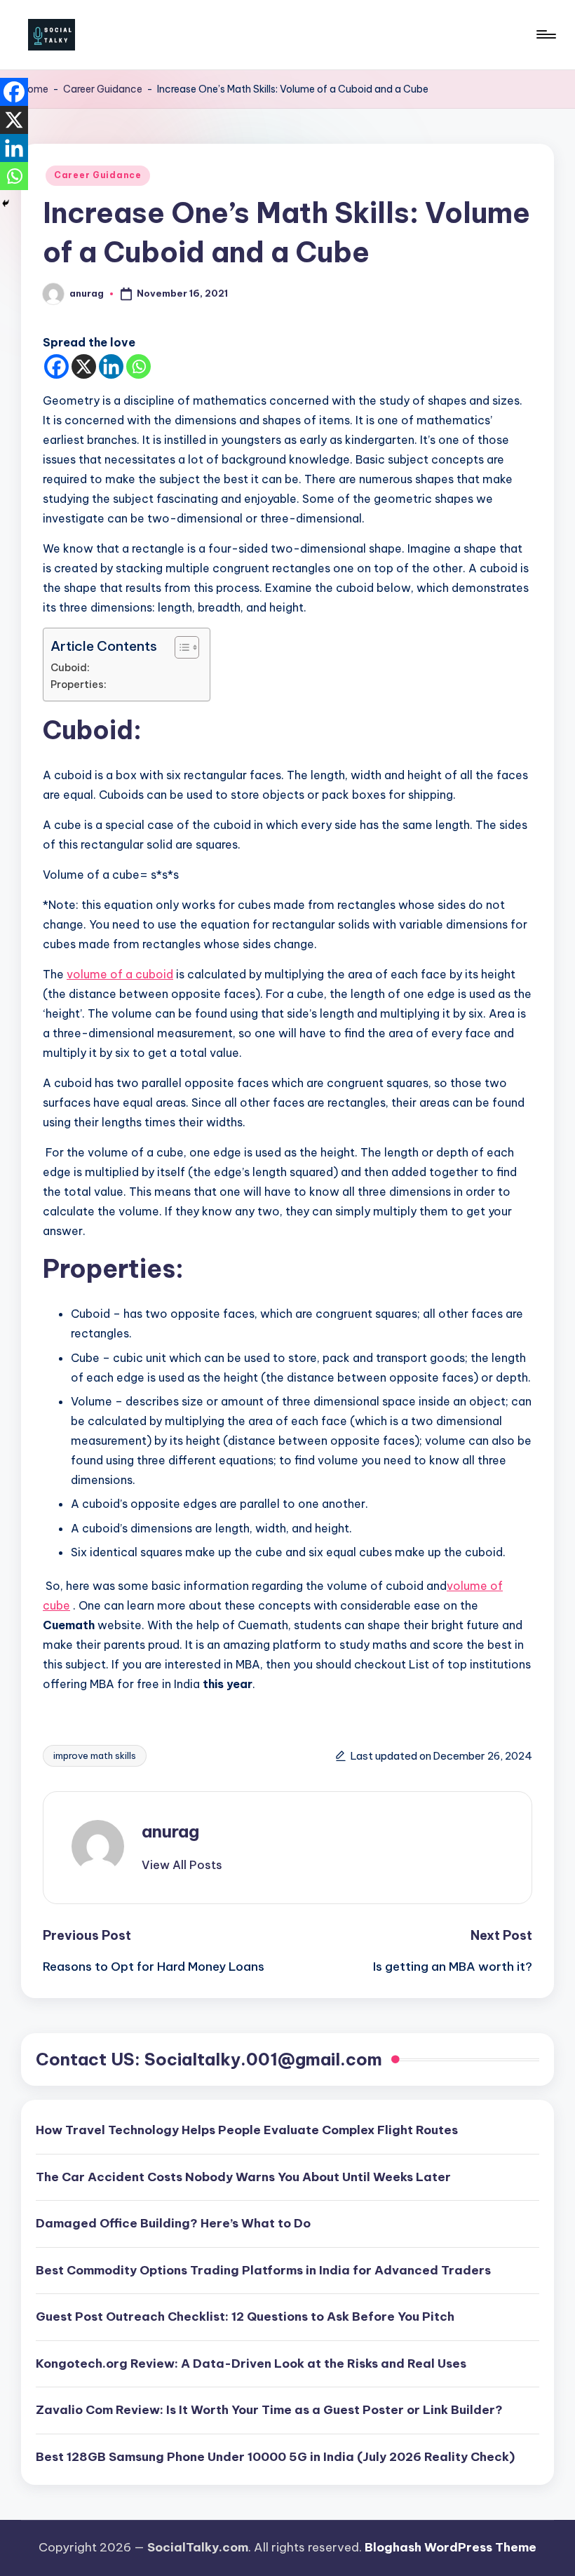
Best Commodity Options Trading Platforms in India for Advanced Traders (263, 2270)
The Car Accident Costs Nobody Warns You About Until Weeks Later (243, 2177)
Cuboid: (70, 668)
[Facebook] (56, 366)
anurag (170, 1831)
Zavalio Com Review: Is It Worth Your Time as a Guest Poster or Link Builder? (269, 2410)
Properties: (79, 685)
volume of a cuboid (120, 974)
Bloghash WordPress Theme (451, 2547)
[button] (182, 1865)
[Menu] (545, 34)
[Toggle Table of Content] (180, 647)
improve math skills (95, 1755)
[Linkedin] (111, 366)
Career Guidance (103, 89)
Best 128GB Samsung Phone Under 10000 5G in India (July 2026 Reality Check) (275, 2457)
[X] (84, 366)
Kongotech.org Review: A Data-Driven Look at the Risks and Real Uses (251, 2363)
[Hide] (6, 203)
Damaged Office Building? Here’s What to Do (173, 2223)
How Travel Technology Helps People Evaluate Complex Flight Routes (247, 2130)
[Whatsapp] (138, 366)
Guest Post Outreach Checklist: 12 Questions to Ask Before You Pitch (245, 2317)
